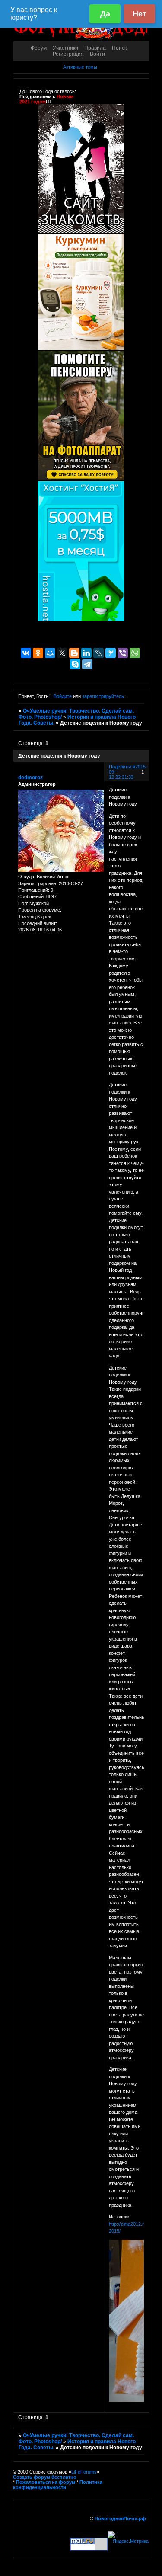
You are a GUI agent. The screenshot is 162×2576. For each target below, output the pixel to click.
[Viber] (123, 653)
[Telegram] (87, 664)
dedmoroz (30, 778)
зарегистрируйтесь (103, 696)
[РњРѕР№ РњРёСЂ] (50, 653)
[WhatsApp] (135, 653)
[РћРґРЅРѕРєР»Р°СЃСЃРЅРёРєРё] (38, 653)
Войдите (63, 696)
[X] (62, 653)
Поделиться (122, 767)
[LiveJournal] (98, 653)
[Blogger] (74, 653)
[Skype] (75, 664)
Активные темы (80, 67)
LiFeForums (84, 2472)
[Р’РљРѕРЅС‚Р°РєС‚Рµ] (26, 653)
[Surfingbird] (111, 653)
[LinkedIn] (86, 653)
